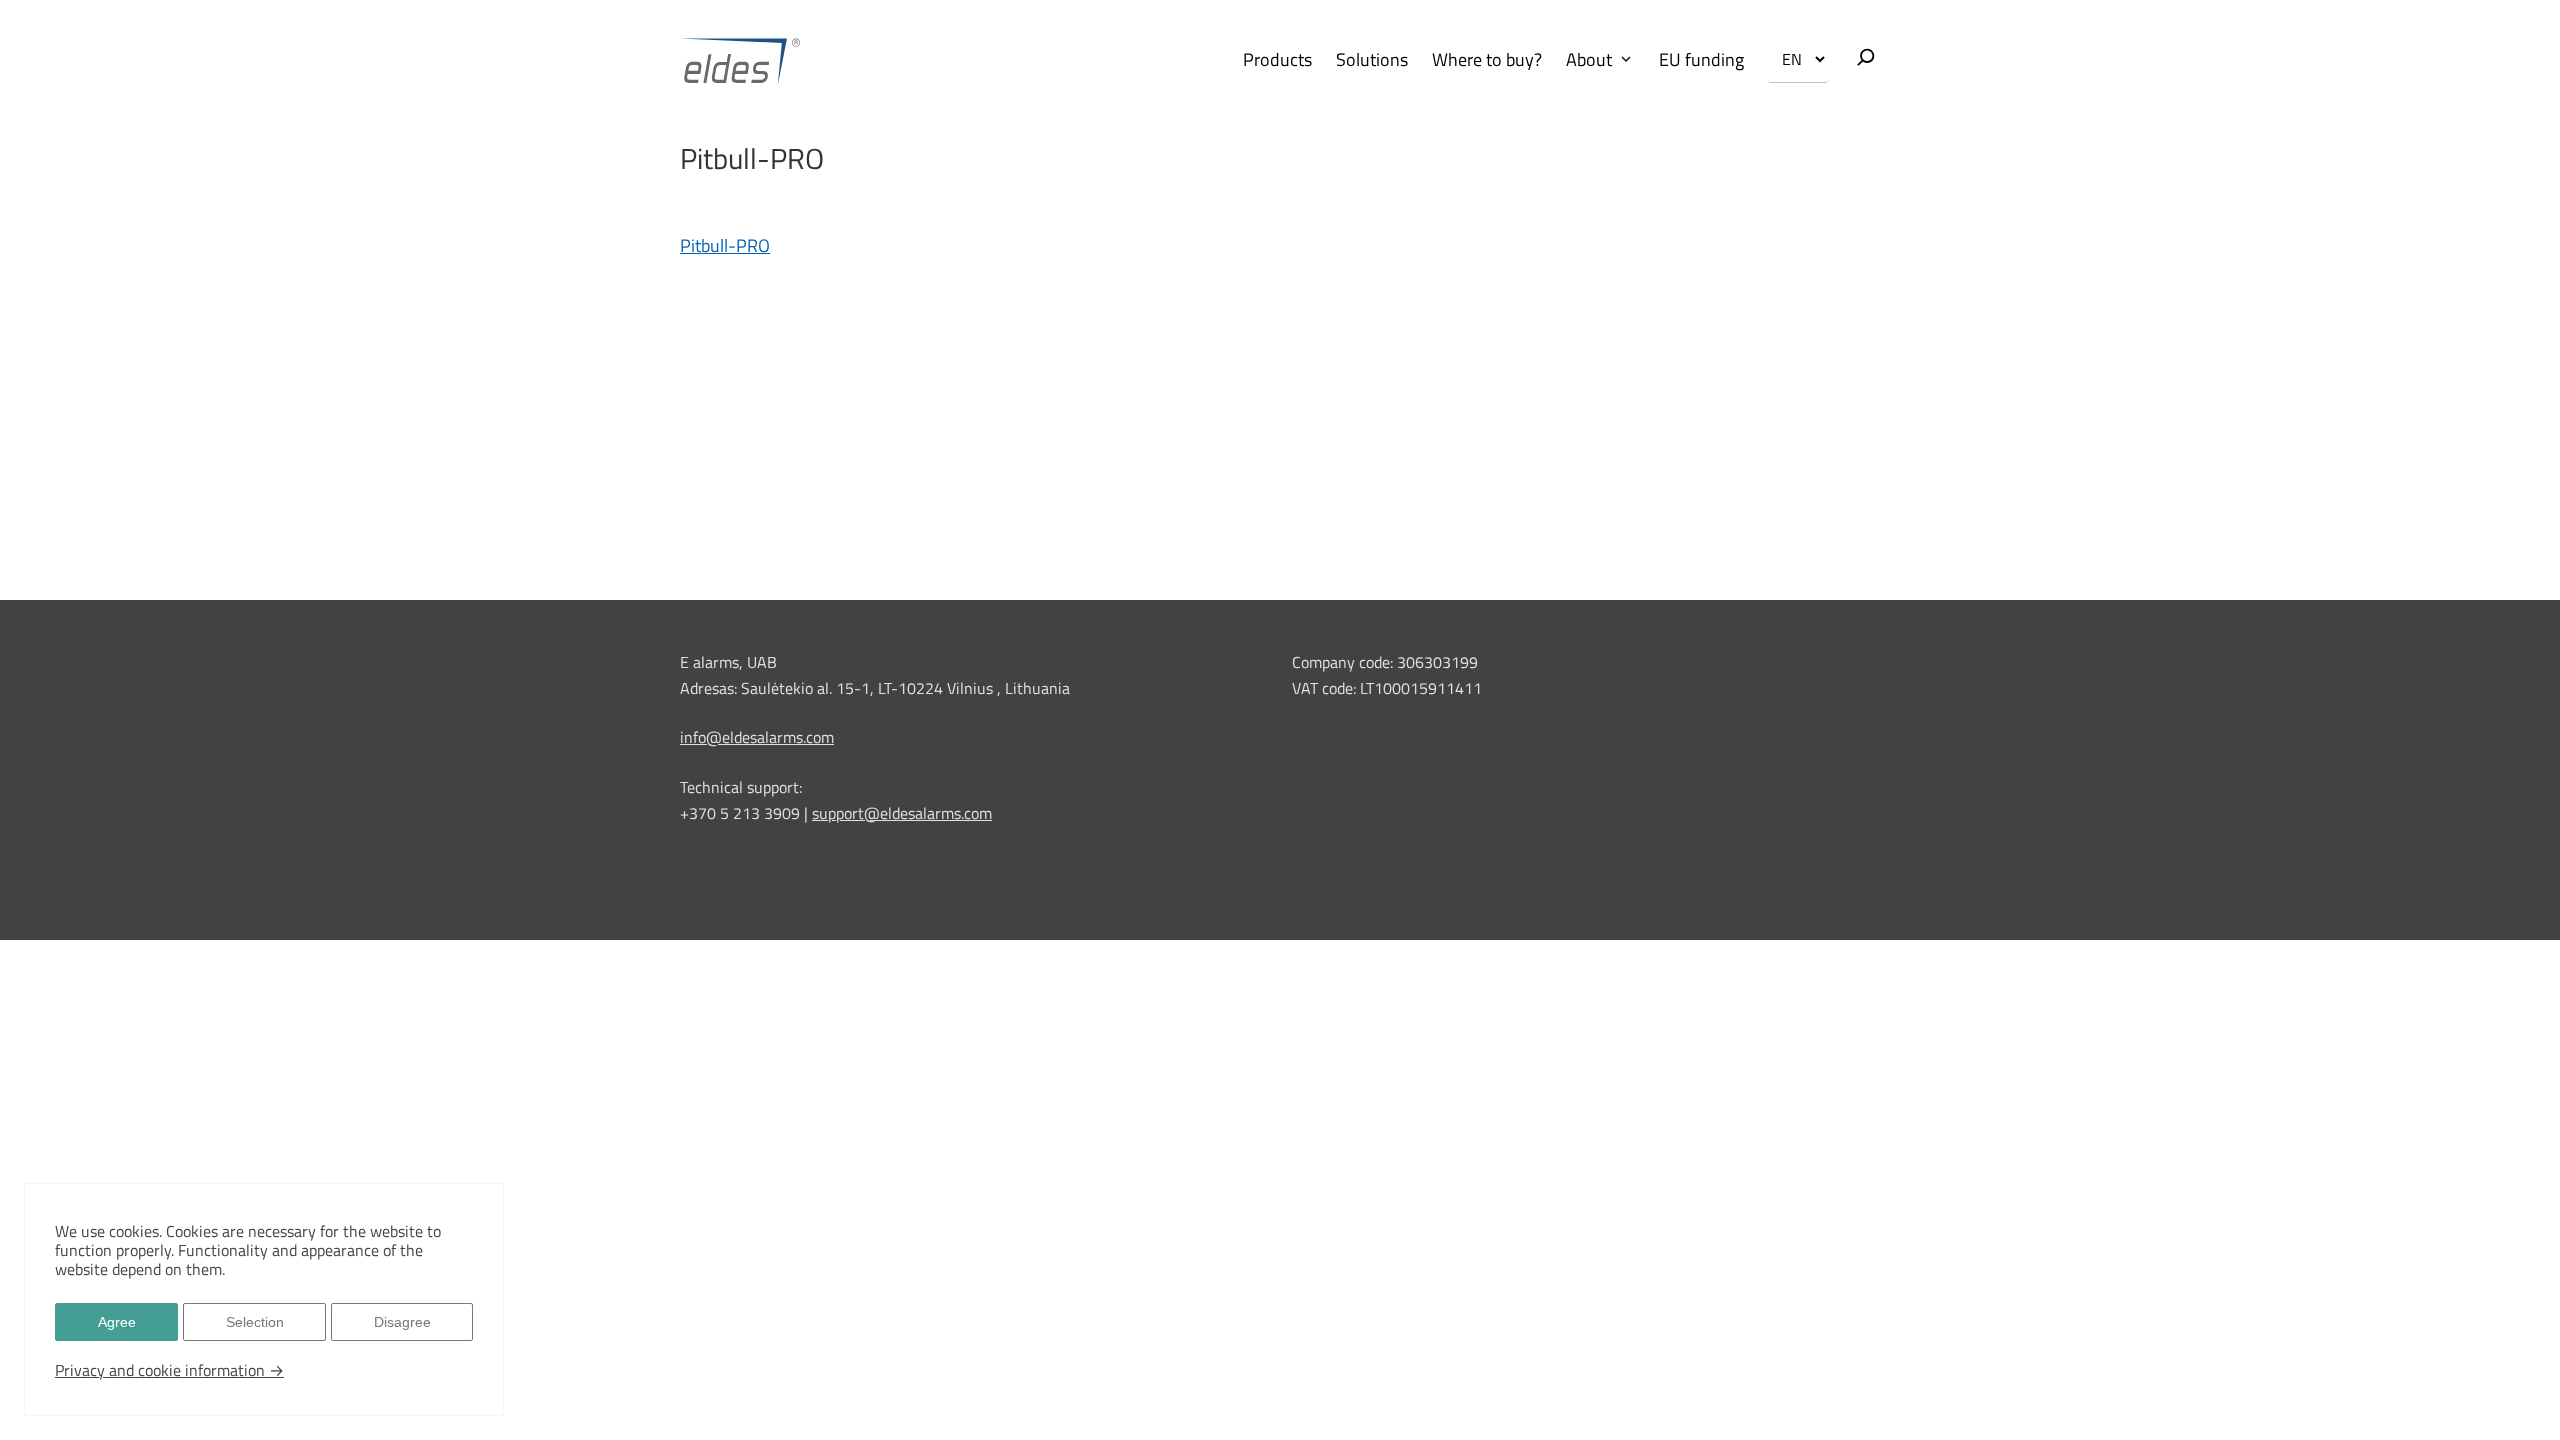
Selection (255, 1322)
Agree (117, 1322)
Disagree (402, 1322)
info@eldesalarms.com (757, 737)
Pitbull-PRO (725, 245)
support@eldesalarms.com (902, 813)
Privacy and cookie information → (169, 1370)
